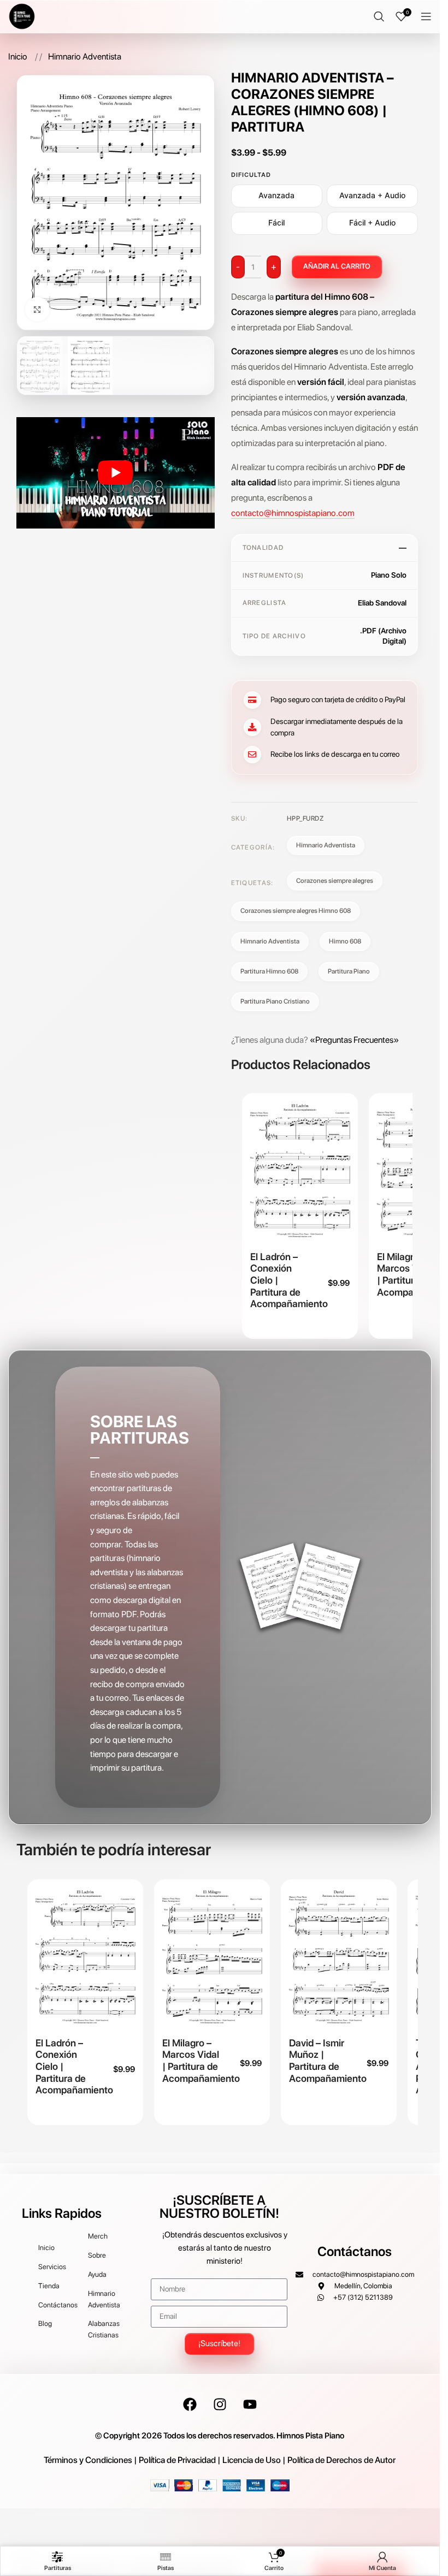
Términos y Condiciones (88, 2460)
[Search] (379, 16)
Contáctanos (355, 2251)
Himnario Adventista (85, 57)
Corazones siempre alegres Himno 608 (296, 911)
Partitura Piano (349, 971)
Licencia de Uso (252, 2460)
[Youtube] (250, 2405)
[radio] (277, 196)
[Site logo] (22, 16)
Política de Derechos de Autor (341, 2460)
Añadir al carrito (337, 266)
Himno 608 (345, 941)
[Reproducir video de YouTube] (115, 473)
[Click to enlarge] (37, 309)
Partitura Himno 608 (269, 971)
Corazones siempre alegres (335, 881)
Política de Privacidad (177, 2460)
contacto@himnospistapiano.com (293, 513)
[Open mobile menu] (426, 16)
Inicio (19, 57)
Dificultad (251, 175)
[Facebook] (190, 2405)
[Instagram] (220, 2405)
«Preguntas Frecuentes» (354, 1040)
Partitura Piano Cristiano (275, 1001)
